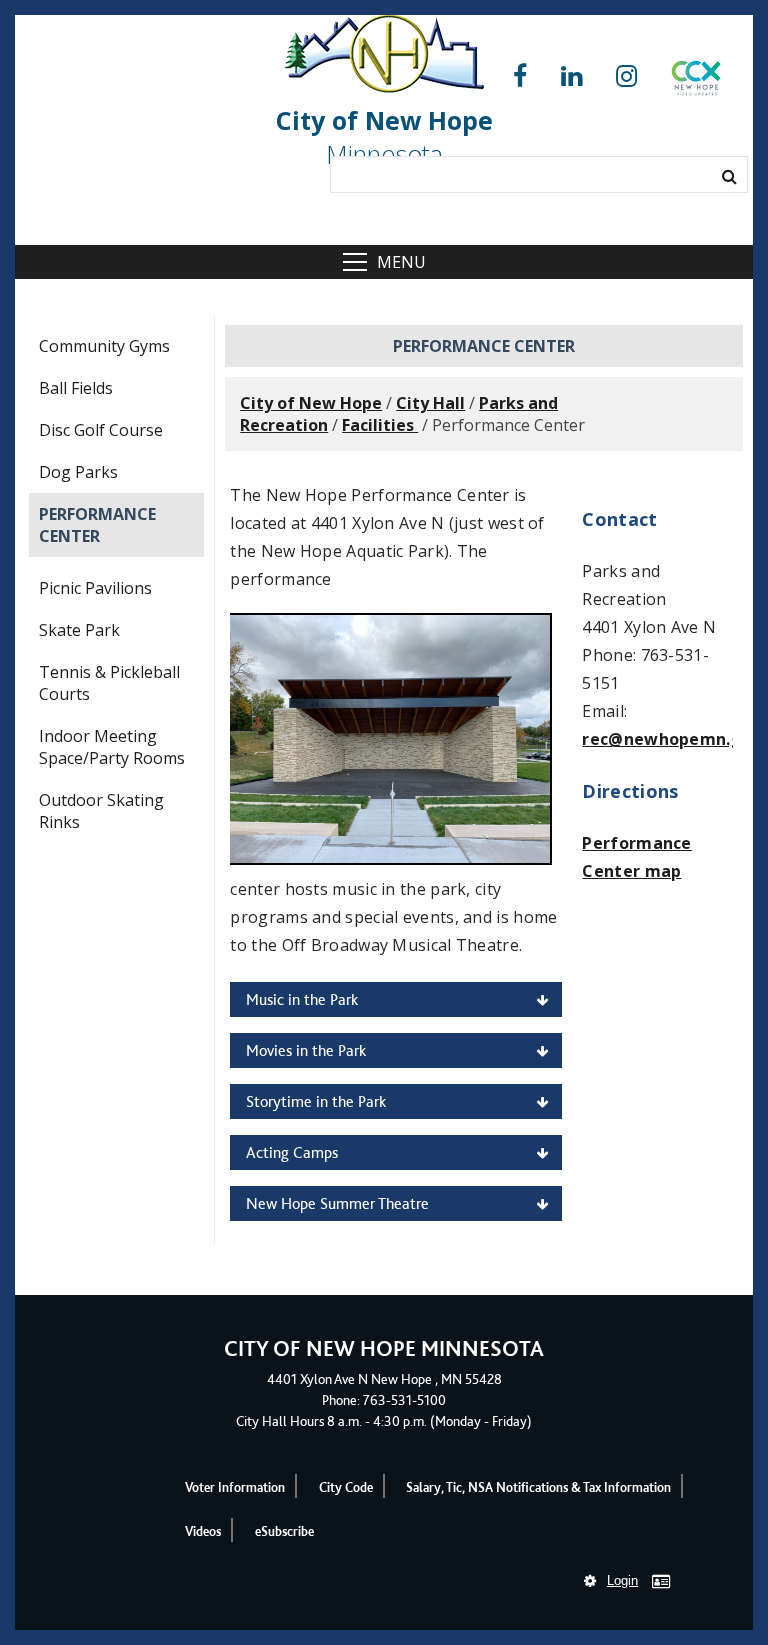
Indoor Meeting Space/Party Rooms (112, 747)
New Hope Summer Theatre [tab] (337, 1203)
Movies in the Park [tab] (306, 1050)
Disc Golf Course (101, 430)
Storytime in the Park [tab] (316, 1101)
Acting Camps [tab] (292, 1152)
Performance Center (97, 525)
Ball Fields (76, 388)
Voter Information (235, 1487)
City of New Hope (311, 403)
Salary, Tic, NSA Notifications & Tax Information (538, 1487)
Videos (203, 1531)
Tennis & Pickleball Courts (109, 683)
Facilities (380, 425)
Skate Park (79, 630)
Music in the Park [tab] (302, 999)
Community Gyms (104, 346)
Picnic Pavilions (95, 588)
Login (622, 1580)
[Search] (729, 176)
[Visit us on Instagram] (626, 76)
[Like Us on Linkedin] (571, 76)
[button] (696, 82)
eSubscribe (284, 1531)
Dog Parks (78, 472)
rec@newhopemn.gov (671, 739)
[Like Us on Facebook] (520, 76)
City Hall (430, 403)
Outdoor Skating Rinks (101, 811)
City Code (346, 1487)
